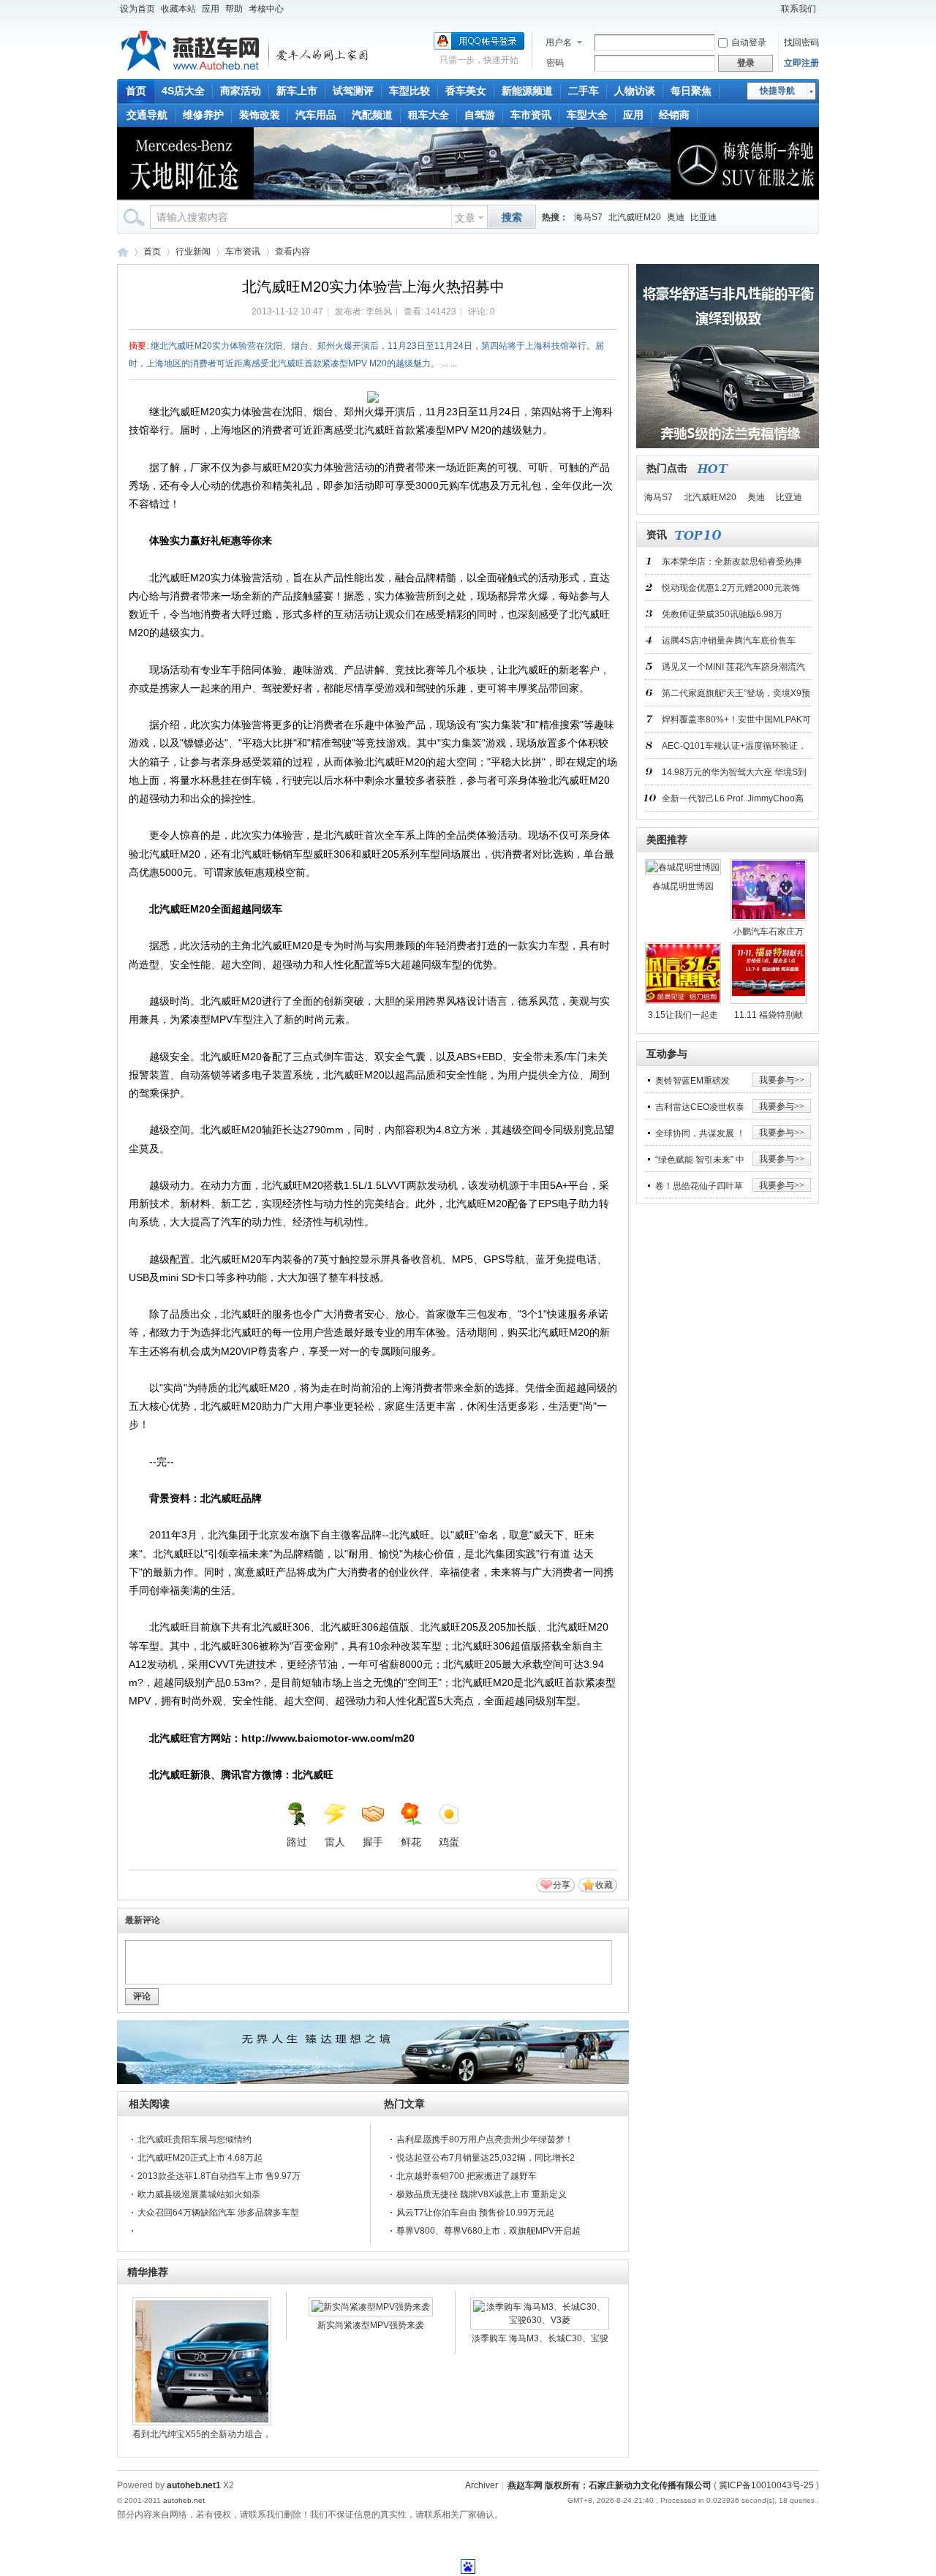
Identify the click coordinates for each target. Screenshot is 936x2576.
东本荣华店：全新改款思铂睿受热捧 (732, 562)
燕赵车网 (123, 252)
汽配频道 (372, 115)
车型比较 (409, 91)
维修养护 (203, 115)
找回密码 (801, 42)
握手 (373, 1842)
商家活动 (241, 91)
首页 (136, 91)
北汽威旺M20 (635, 217)
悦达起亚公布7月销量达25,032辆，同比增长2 (486, 2158)
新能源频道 (527, 91)
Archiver (482, 2485)
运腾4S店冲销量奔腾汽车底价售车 (729, 641)
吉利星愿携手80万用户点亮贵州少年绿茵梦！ (485, 2139)
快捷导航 (777, 91)
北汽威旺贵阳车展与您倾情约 (195, 2139)
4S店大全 (183, 91)
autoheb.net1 (194, 2485)
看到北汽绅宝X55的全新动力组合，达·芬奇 (202, 2436)
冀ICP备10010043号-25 (766, 2485)
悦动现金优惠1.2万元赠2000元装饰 (731, 588)
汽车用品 (316, 115)
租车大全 (429, 115)
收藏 (604, 1885)
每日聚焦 (691, 91)
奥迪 (676, 217)
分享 (562, 1885)
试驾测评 (353, 91)
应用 (211, 9)
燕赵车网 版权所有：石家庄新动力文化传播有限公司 (609, 2485)
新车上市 (297, 91)
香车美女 (466, 91)
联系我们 (799, 9)
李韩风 (379, 311)
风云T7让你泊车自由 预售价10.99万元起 (475, 2213)
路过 (297, 1842)
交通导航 (147, 115)
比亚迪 (703, 217)
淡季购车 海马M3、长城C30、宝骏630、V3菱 (540, 2341)
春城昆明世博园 (683, 886)
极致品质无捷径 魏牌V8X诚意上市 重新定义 (482, 2194)
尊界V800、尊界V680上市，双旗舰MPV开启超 (488, 2231)
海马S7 (588, 217)
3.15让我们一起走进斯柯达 (683, 1018)
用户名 (559, 42)
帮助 (234, 9)
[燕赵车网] (246, 70)
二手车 (584, 91)
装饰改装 (260, 115)
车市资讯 (531, 115)
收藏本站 (178, 9)
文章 (465, 218)
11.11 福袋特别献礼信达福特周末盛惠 (769, 1018)
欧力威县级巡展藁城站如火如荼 (199, 2194)
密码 (555, 63)
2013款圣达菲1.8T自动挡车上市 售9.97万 (219, 2176)
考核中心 (266, 9)
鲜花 (411, 1842)
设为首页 (137, 9)
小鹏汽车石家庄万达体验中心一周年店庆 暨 (769, 934)
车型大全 (587, 115)
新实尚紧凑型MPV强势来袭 (371, 2325)
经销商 (674, 115)
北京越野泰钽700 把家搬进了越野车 (467, 2176)
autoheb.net (184, 2500)
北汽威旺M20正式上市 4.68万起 (200, 2158)
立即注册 (801, 63)
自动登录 (749, 42)
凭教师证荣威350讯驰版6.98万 (722, 614)
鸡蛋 (449, 1842)
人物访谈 (635, 91)
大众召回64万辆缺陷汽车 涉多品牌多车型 (218, 2213)
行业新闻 (193, 252)
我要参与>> (782, 1080)
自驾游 (480, 115)
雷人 (335, 1842)
